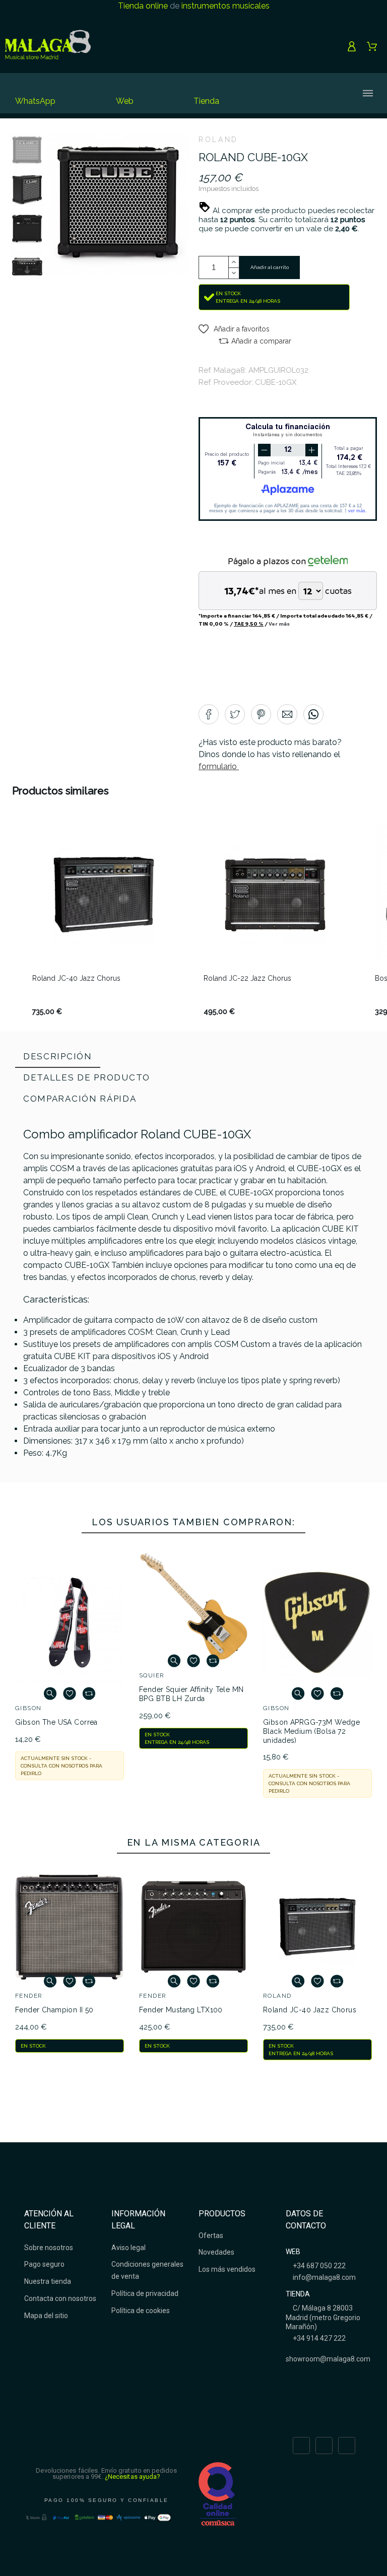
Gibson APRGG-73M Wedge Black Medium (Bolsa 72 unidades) (311, 1731)
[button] (234, 329)
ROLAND (218, 140)
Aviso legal (128, 2248)
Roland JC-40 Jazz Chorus (310, 2010)
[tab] (58, 1057)
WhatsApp (35, 101)
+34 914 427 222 (318, 2338)
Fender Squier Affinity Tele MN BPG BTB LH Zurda (191, 1694)
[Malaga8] (48, 46)
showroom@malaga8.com (328, 2359)
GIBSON (28, 1708)
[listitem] (104, 920)
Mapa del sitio (46, 2316)
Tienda (206, 101)
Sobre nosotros (49, 2248)
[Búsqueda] (286, 93)
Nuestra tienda (48, 2281)
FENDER (29, 1996)
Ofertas (211, 2235)
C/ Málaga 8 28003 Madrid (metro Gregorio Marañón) (323, 2317)
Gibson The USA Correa (56, 1722)
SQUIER (152, 1675)
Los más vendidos (227, 2269)
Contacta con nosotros (60, 2298)
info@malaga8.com (324, 2277)
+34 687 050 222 (318, 2266)
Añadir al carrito (270, 267)
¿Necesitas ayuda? (133, 2477)
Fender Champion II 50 (54, 2010)
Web (125, 101)
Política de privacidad (145, 2293)
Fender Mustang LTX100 (181, 2010)
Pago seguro (44, 2264)
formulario (219, 766)
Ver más (279, 624)
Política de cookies (141, 2311)
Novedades (216, 2252)
